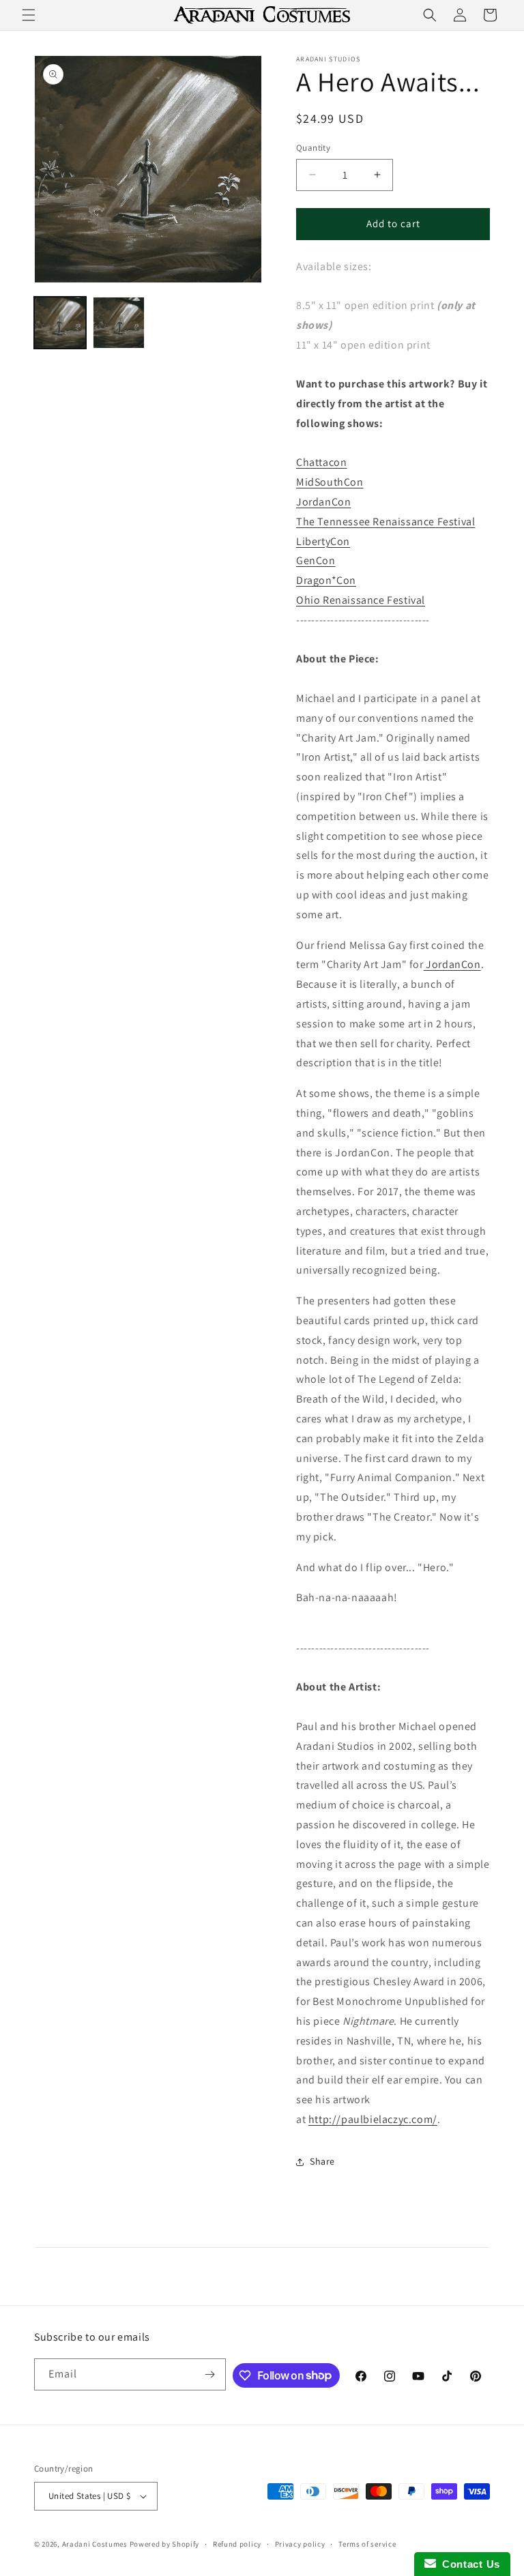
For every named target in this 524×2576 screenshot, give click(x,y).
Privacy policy (300, 2544)
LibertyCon (323, 541)
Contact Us (468, 2564)
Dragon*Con (326, 580)
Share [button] (322, 2161)
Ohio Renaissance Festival (361, 600)
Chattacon (321, 462)
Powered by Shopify (165, 2544)
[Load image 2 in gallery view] (119, 323)
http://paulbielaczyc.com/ (373, 2119)
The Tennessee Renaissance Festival (385, 522)
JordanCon (323, 502)
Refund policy (237, 2544)
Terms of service (367, 2544)
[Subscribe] (210, 2374)
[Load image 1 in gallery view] (60, 323)
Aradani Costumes (95, 2544)
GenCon (316, 560)
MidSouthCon (330, 482)
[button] (29, 15)
